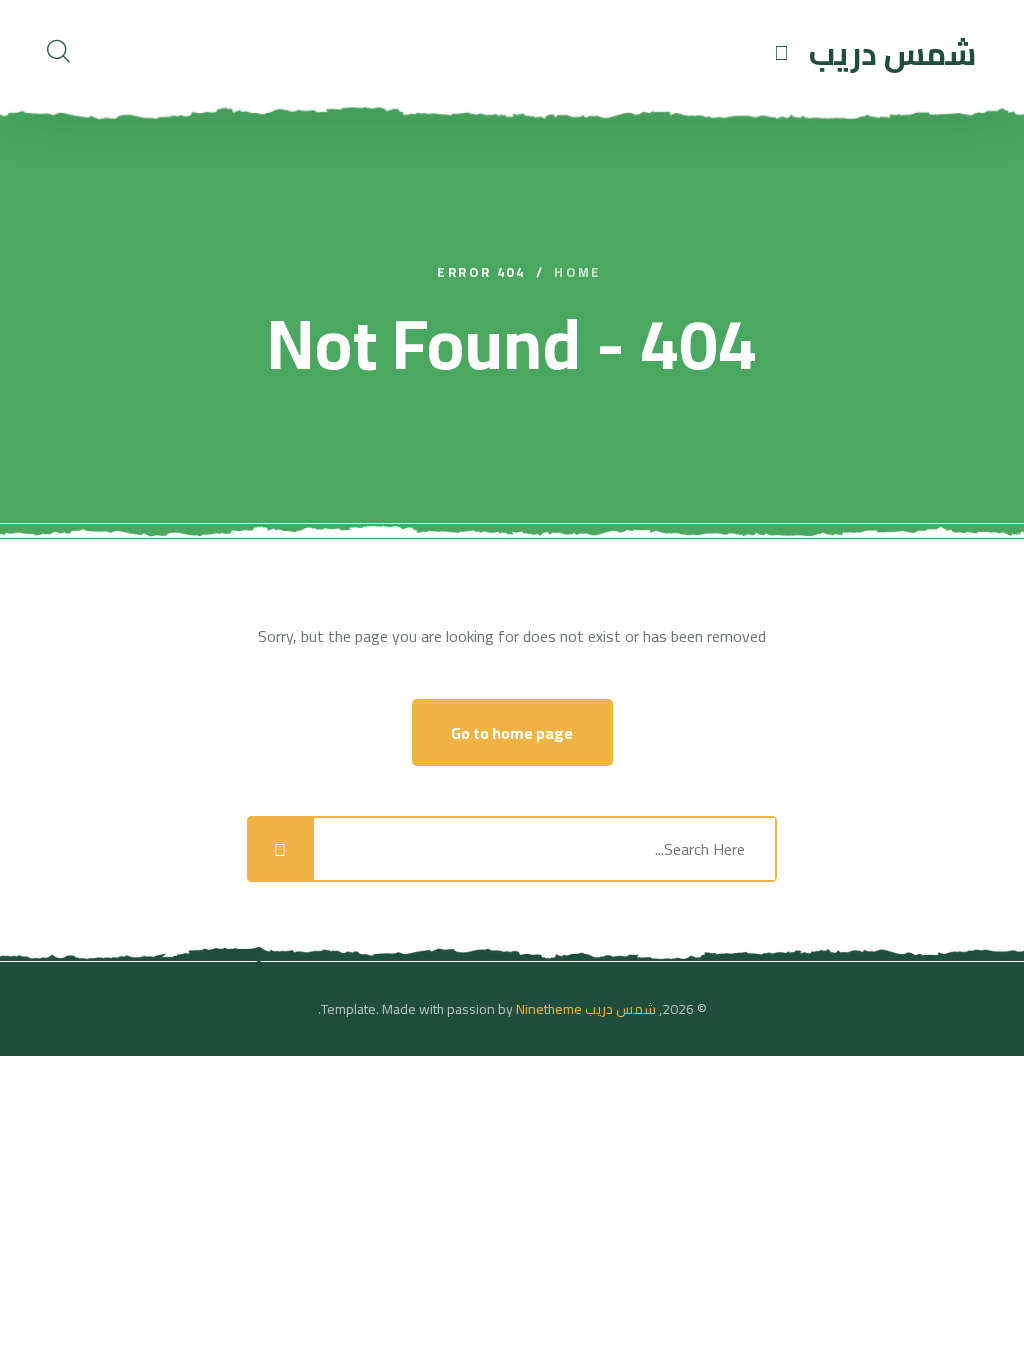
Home (577, 272)
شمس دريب (620, 1009)
